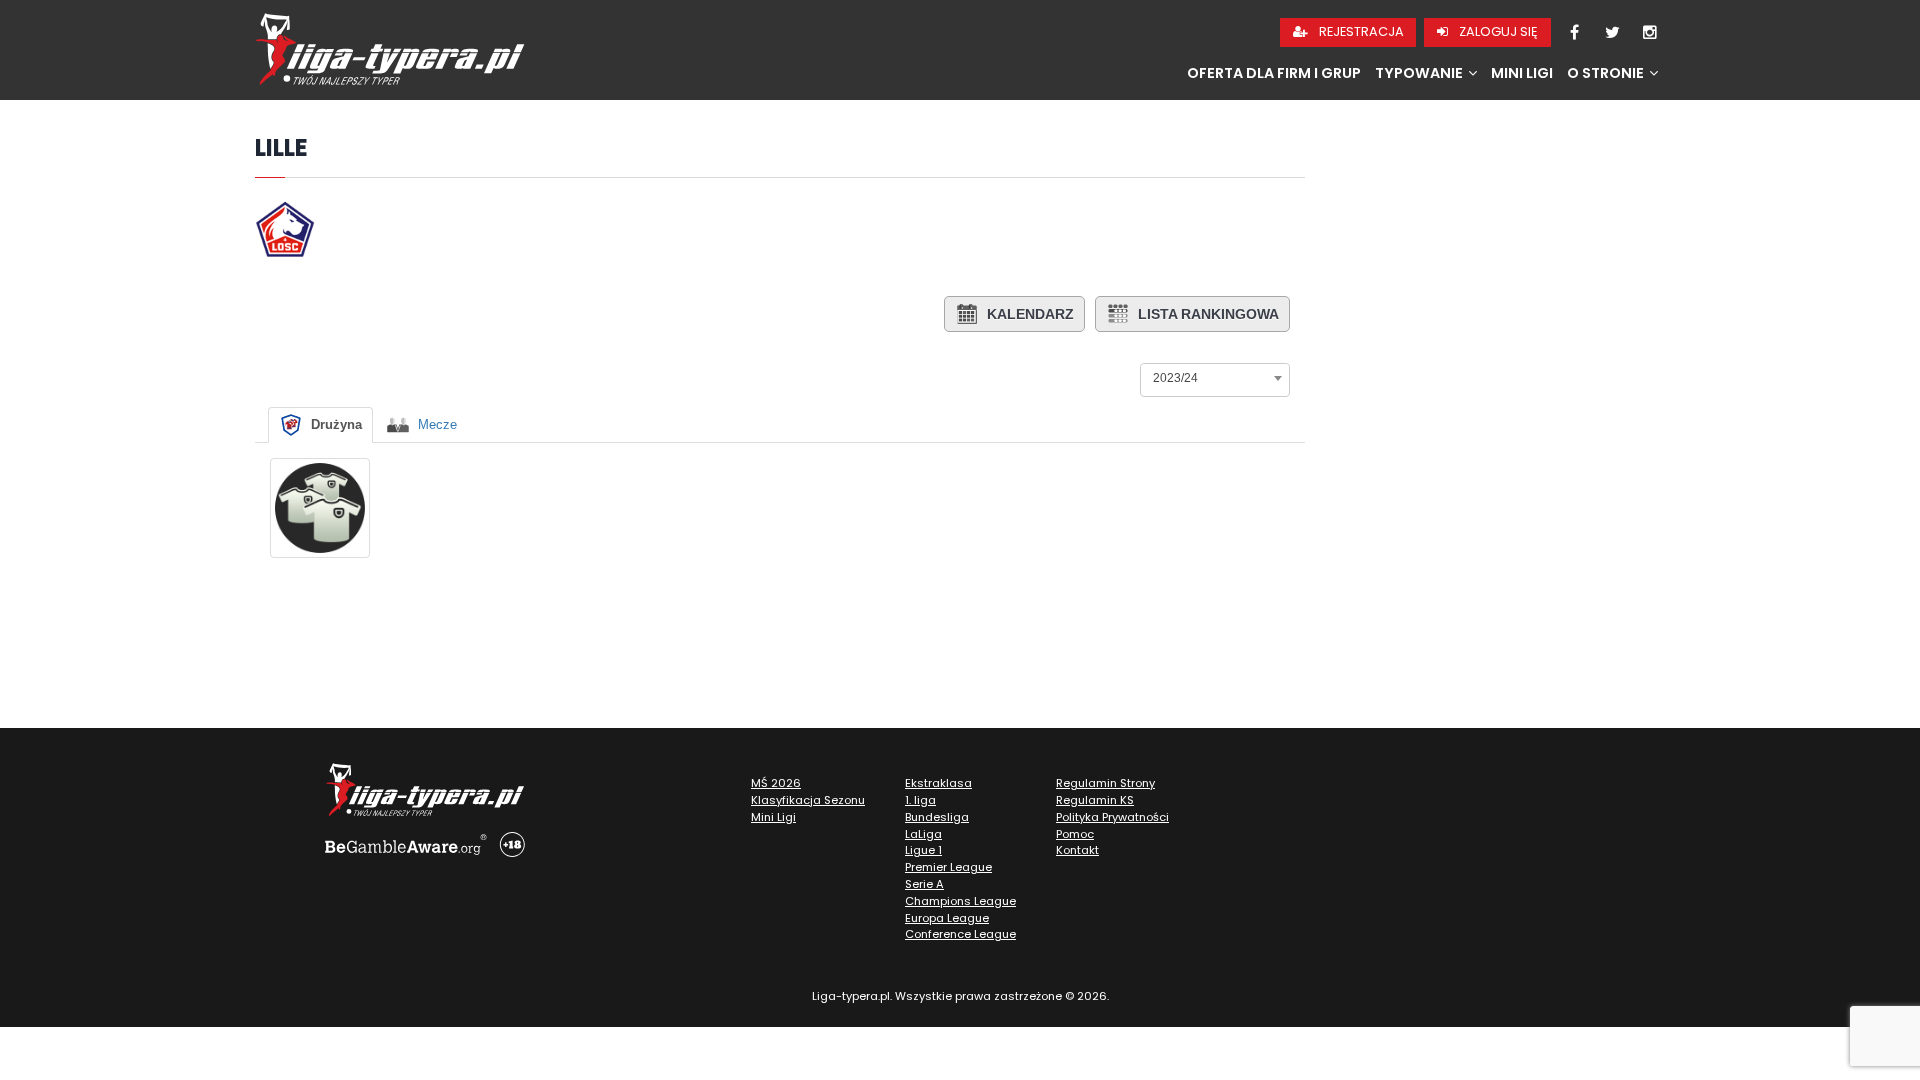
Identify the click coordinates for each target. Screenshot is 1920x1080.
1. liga (920, 800)
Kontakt (1077, 850)
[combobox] (1215, 378)
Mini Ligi (1522, 73)
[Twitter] (1612, 33)
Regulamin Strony (1105, 783)
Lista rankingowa (1208, 314)
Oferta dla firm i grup (1274, 73)
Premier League (948, 867)
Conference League (960, 934)
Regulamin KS (1095, 800)
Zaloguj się (1497, 31)
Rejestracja (1360, 31)
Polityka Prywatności (1112, 817)
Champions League (960, 901)
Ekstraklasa (938, 783)
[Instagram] (1650, 33)
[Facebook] (1574, 33)
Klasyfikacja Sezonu (808, 800)
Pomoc (1075, 834)
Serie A (924, 884)
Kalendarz (1030, 314)
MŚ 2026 (776, 783)
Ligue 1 (923, 850)
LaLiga (923, 834)
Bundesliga (937, 817)
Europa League (947, 918)
